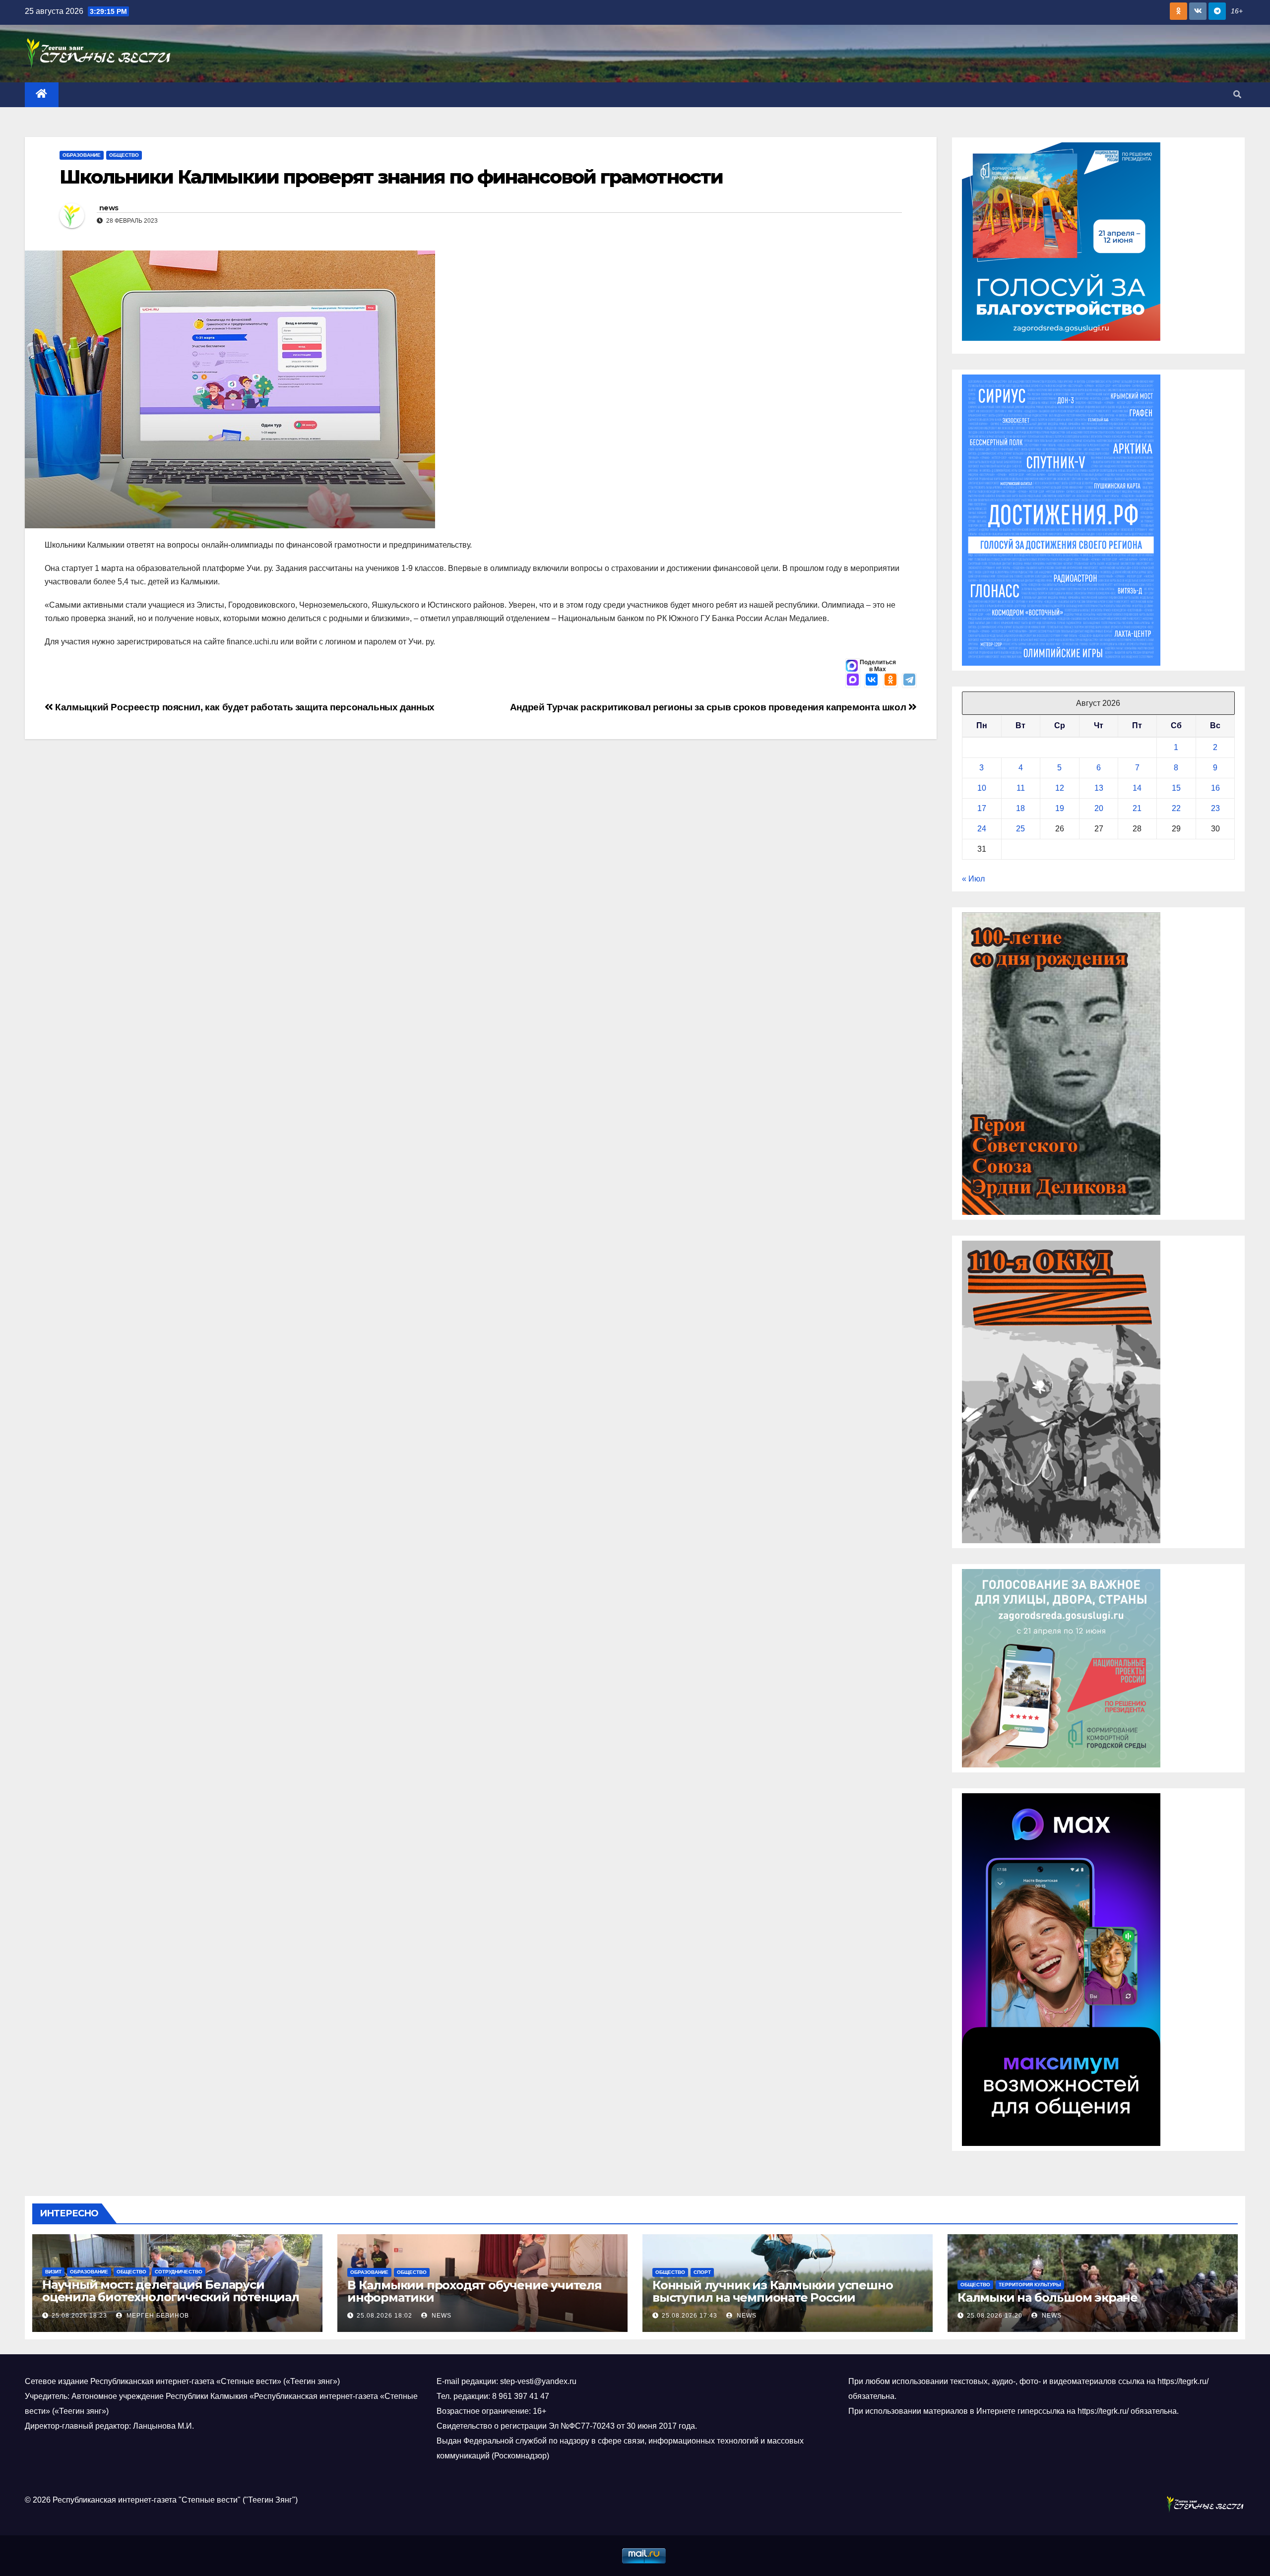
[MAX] (853, 681)
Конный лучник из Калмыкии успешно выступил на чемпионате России (772, 2291)
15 (1176, 788)
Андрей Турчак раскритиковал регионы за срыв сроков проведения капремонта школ (709, 707)
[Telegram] (909, 681)
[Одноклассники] (890, 681)
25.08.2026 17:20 (995, 2316)
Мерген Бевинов (157, 2316)
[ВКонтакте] (872, 681)
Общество (124, 155)
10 (982, 788)
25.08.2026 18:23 (79, 2316)
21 (1137, 808)
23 (1215, 808)
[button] (1237, 94)
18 (1020, 808)
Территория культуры (1030, 2285)
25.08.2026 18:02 (384, 2316)
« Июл (973, 879)
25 (1020, 829)
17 (982, 808)
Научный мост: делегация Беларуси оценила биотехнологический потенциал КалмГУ (171, 2297)
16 (1215, 788)
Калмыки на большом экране (1048, 2297)
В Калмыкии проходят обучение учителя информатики (475, 2291)
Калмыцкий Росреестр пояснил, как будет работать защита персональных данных (244, 707)
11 (1021, 788)
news (109, 208)
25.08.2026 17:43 (690, 2316)
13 (1099, 788)
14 (1137, 788)
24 (982, 829)
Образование (82, 155)
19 (1060, 808)
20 (1099, 808)
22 (1176, 808)
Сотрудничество (179, 2272)
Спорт (702, 2272)
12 (1060, 788)
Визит (53, 2272)
